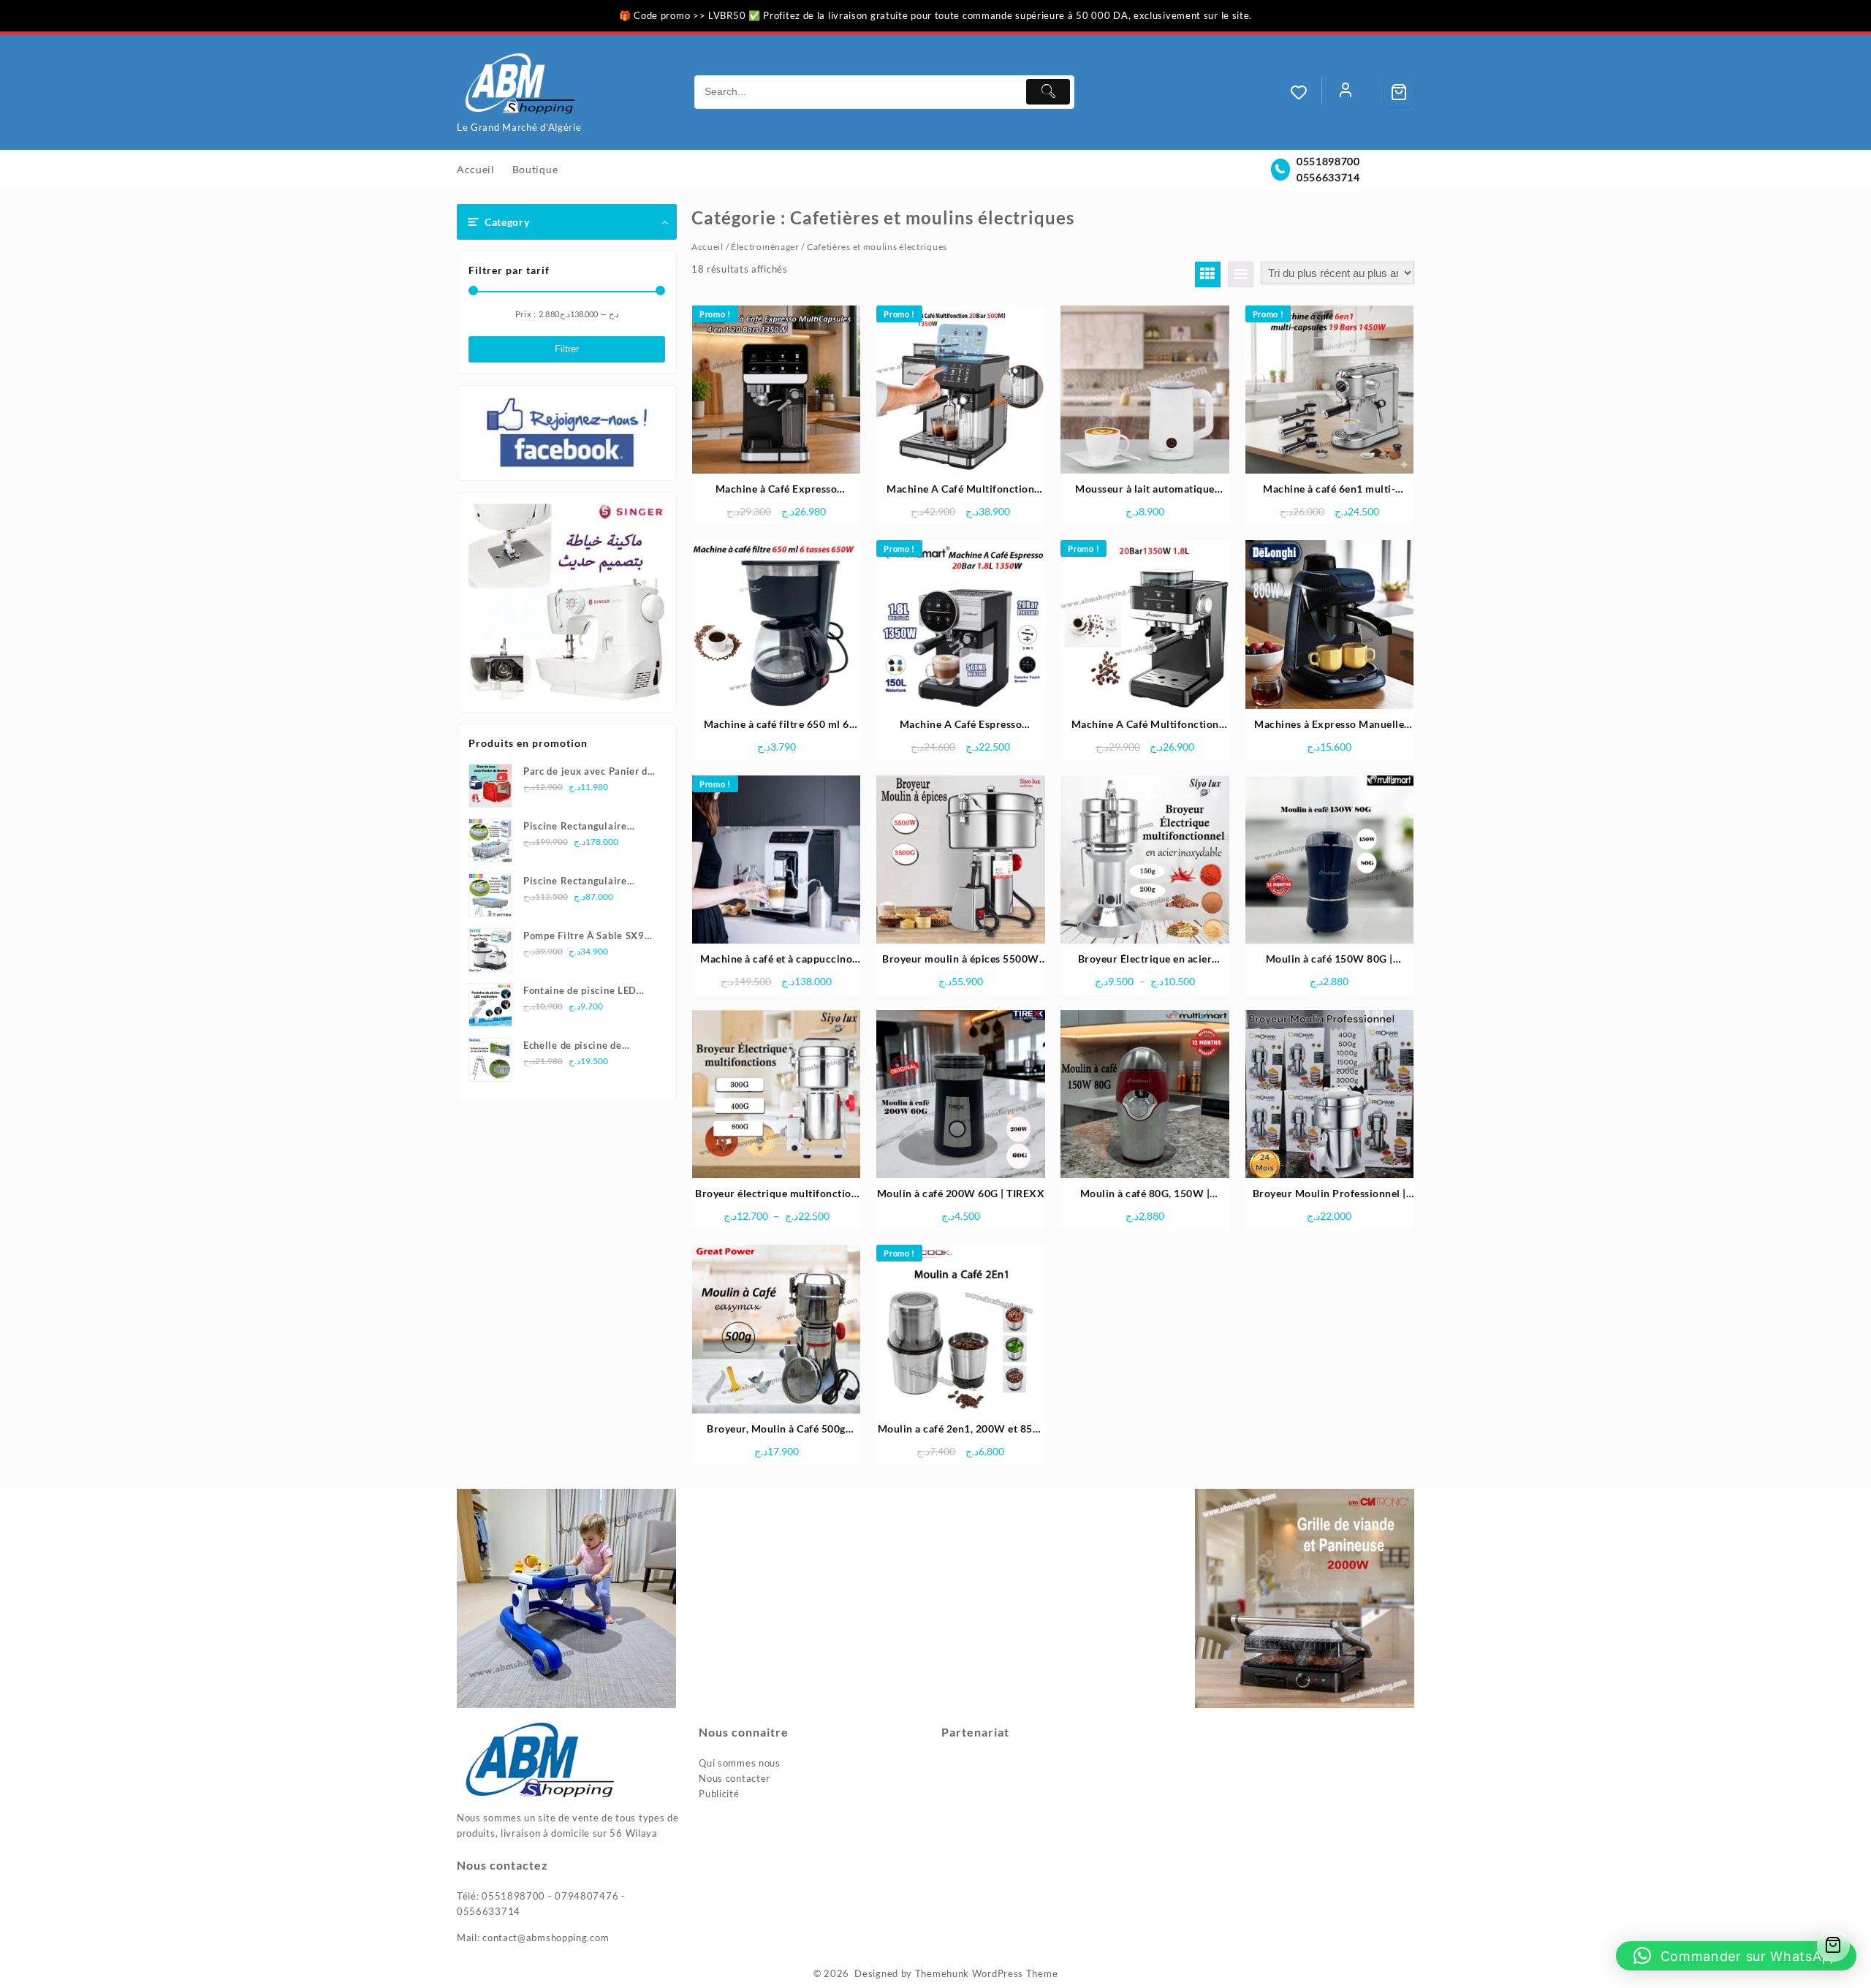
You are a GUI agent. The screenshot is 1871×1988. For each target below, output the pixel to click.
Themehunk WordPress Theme (987, 1973)
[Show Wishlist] (1306, 92)
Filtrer (567, 349)
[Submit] (1048, 92)
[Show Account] (1346, 92)
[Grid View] (1208, 274)
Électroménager (765, 247)
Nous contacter (735, 1778)
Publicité (719, 1794)
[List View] (1241, 274)
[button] (1736, 1956)
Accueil (707, 247)
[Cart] (1399, 92)
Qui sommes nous (740, 1763)
